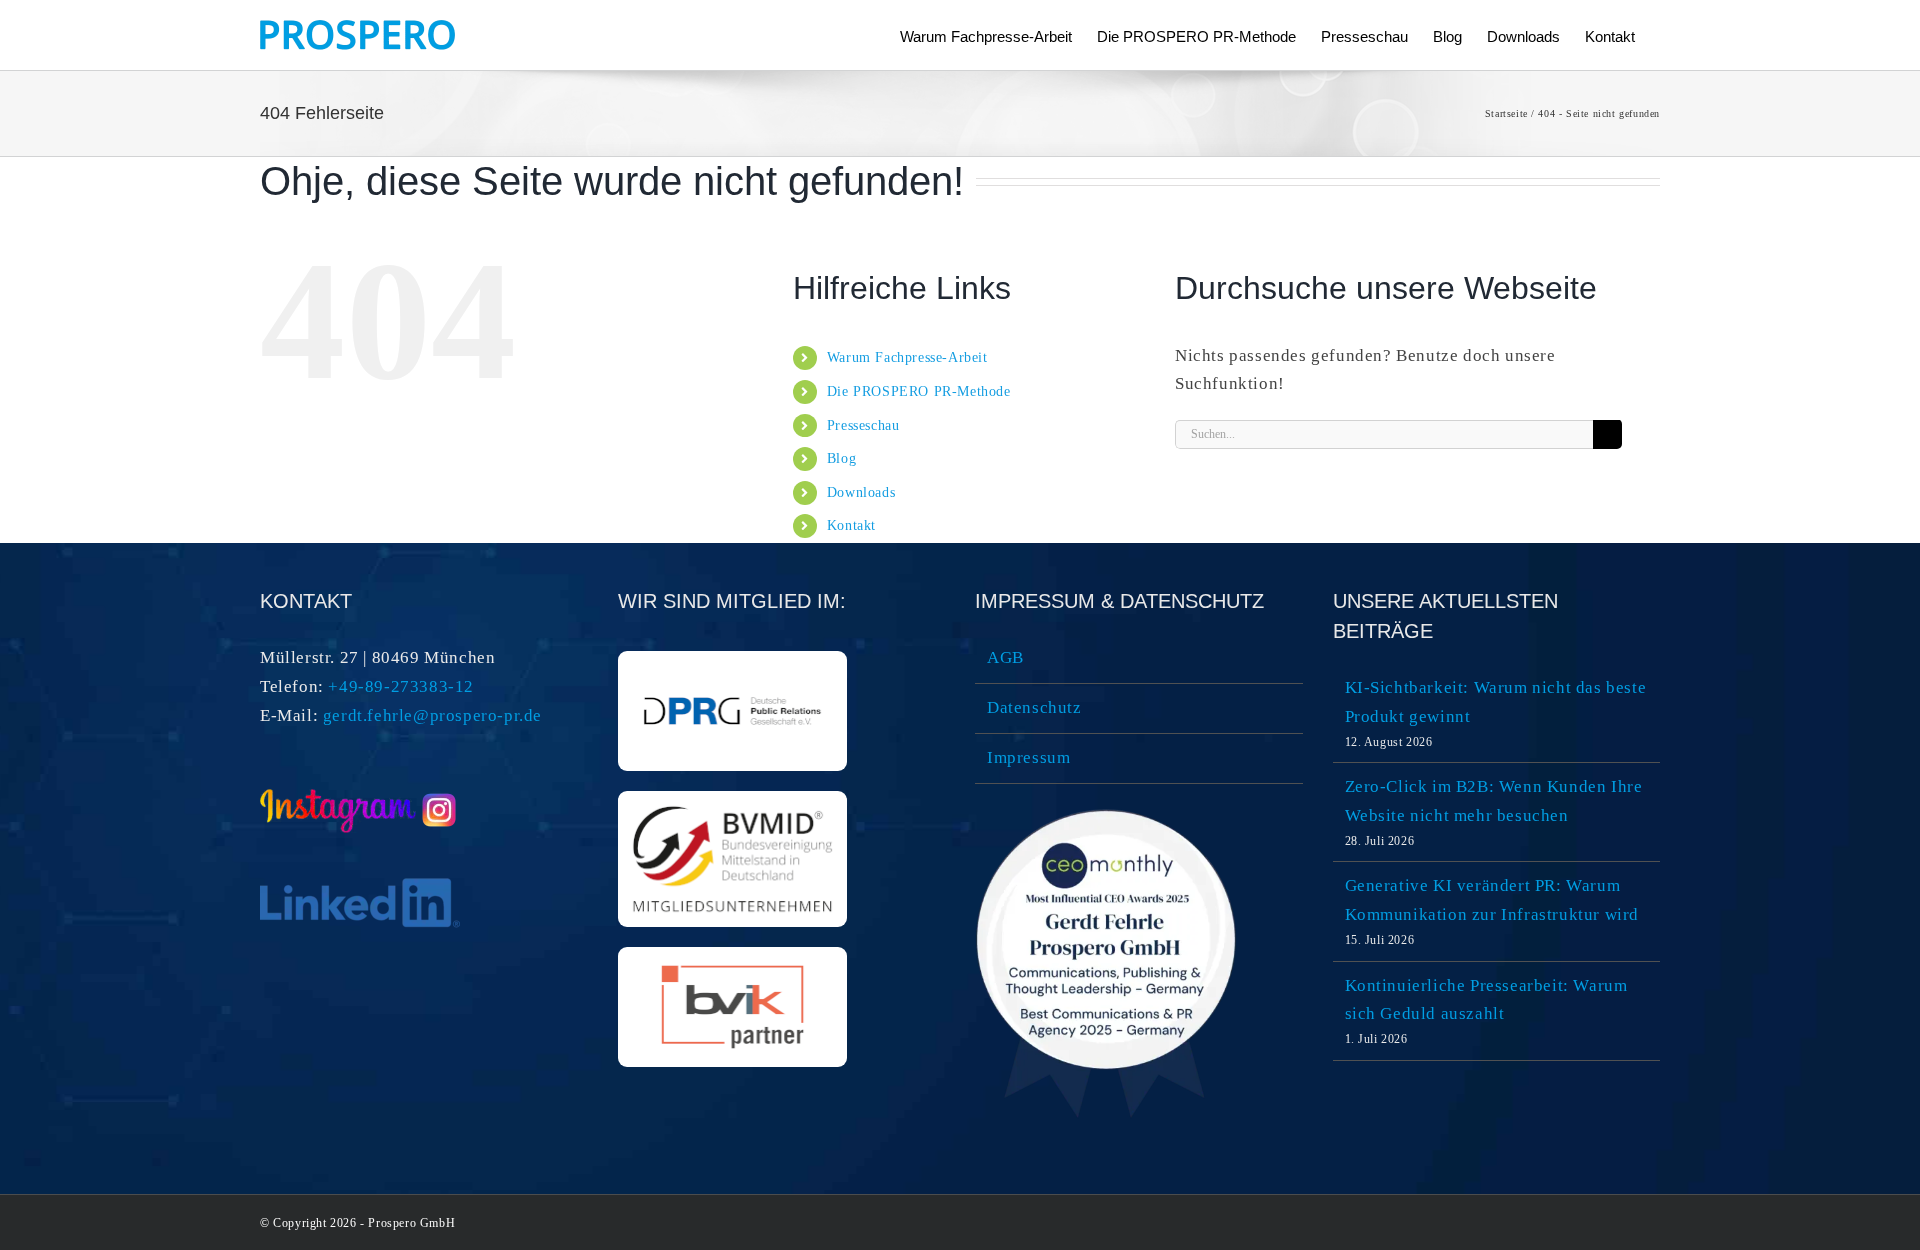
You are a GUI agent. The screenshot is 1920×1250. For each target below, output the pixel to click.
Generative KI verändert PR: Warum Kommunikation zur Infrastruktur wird (1492, 900)
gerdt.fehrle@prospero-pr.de (432, 715)
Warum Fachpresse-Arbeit (907, 357)
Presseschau (863, 425)
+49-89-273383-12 (401, 686)
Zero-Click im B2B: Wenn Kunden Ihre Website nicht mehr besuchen (1494, 801)
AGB (1005, 657)
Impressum (1028, 757)
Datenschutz (1034, 707)
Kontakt (851, 525)
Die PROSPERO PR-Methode (919, 391)
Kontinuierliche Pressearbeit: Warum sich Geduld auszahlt (1486, 1000)
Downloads (861, 492)
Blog (841, 458)
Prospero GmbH (411, 1223)
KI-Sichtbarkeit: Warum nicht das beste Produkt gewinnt (1496, 702)
